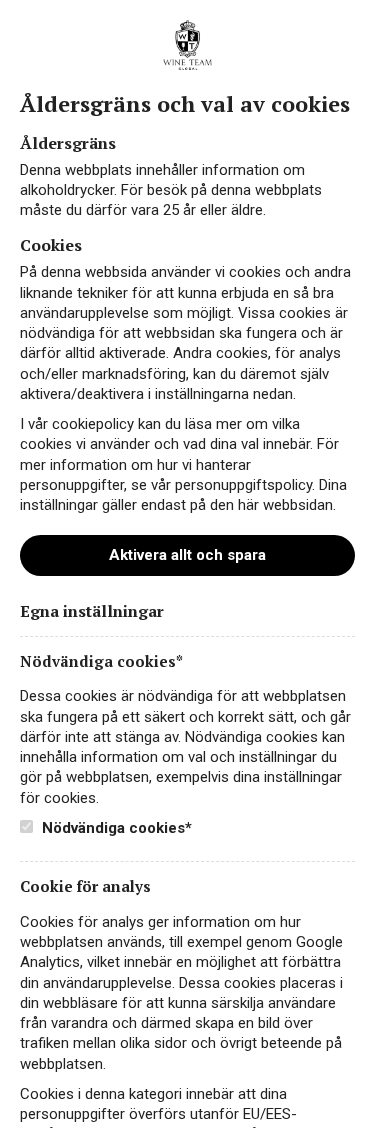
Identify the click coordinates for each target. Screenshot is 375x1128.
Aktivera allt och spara (187, 555)
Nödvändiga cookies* (115, 828)
